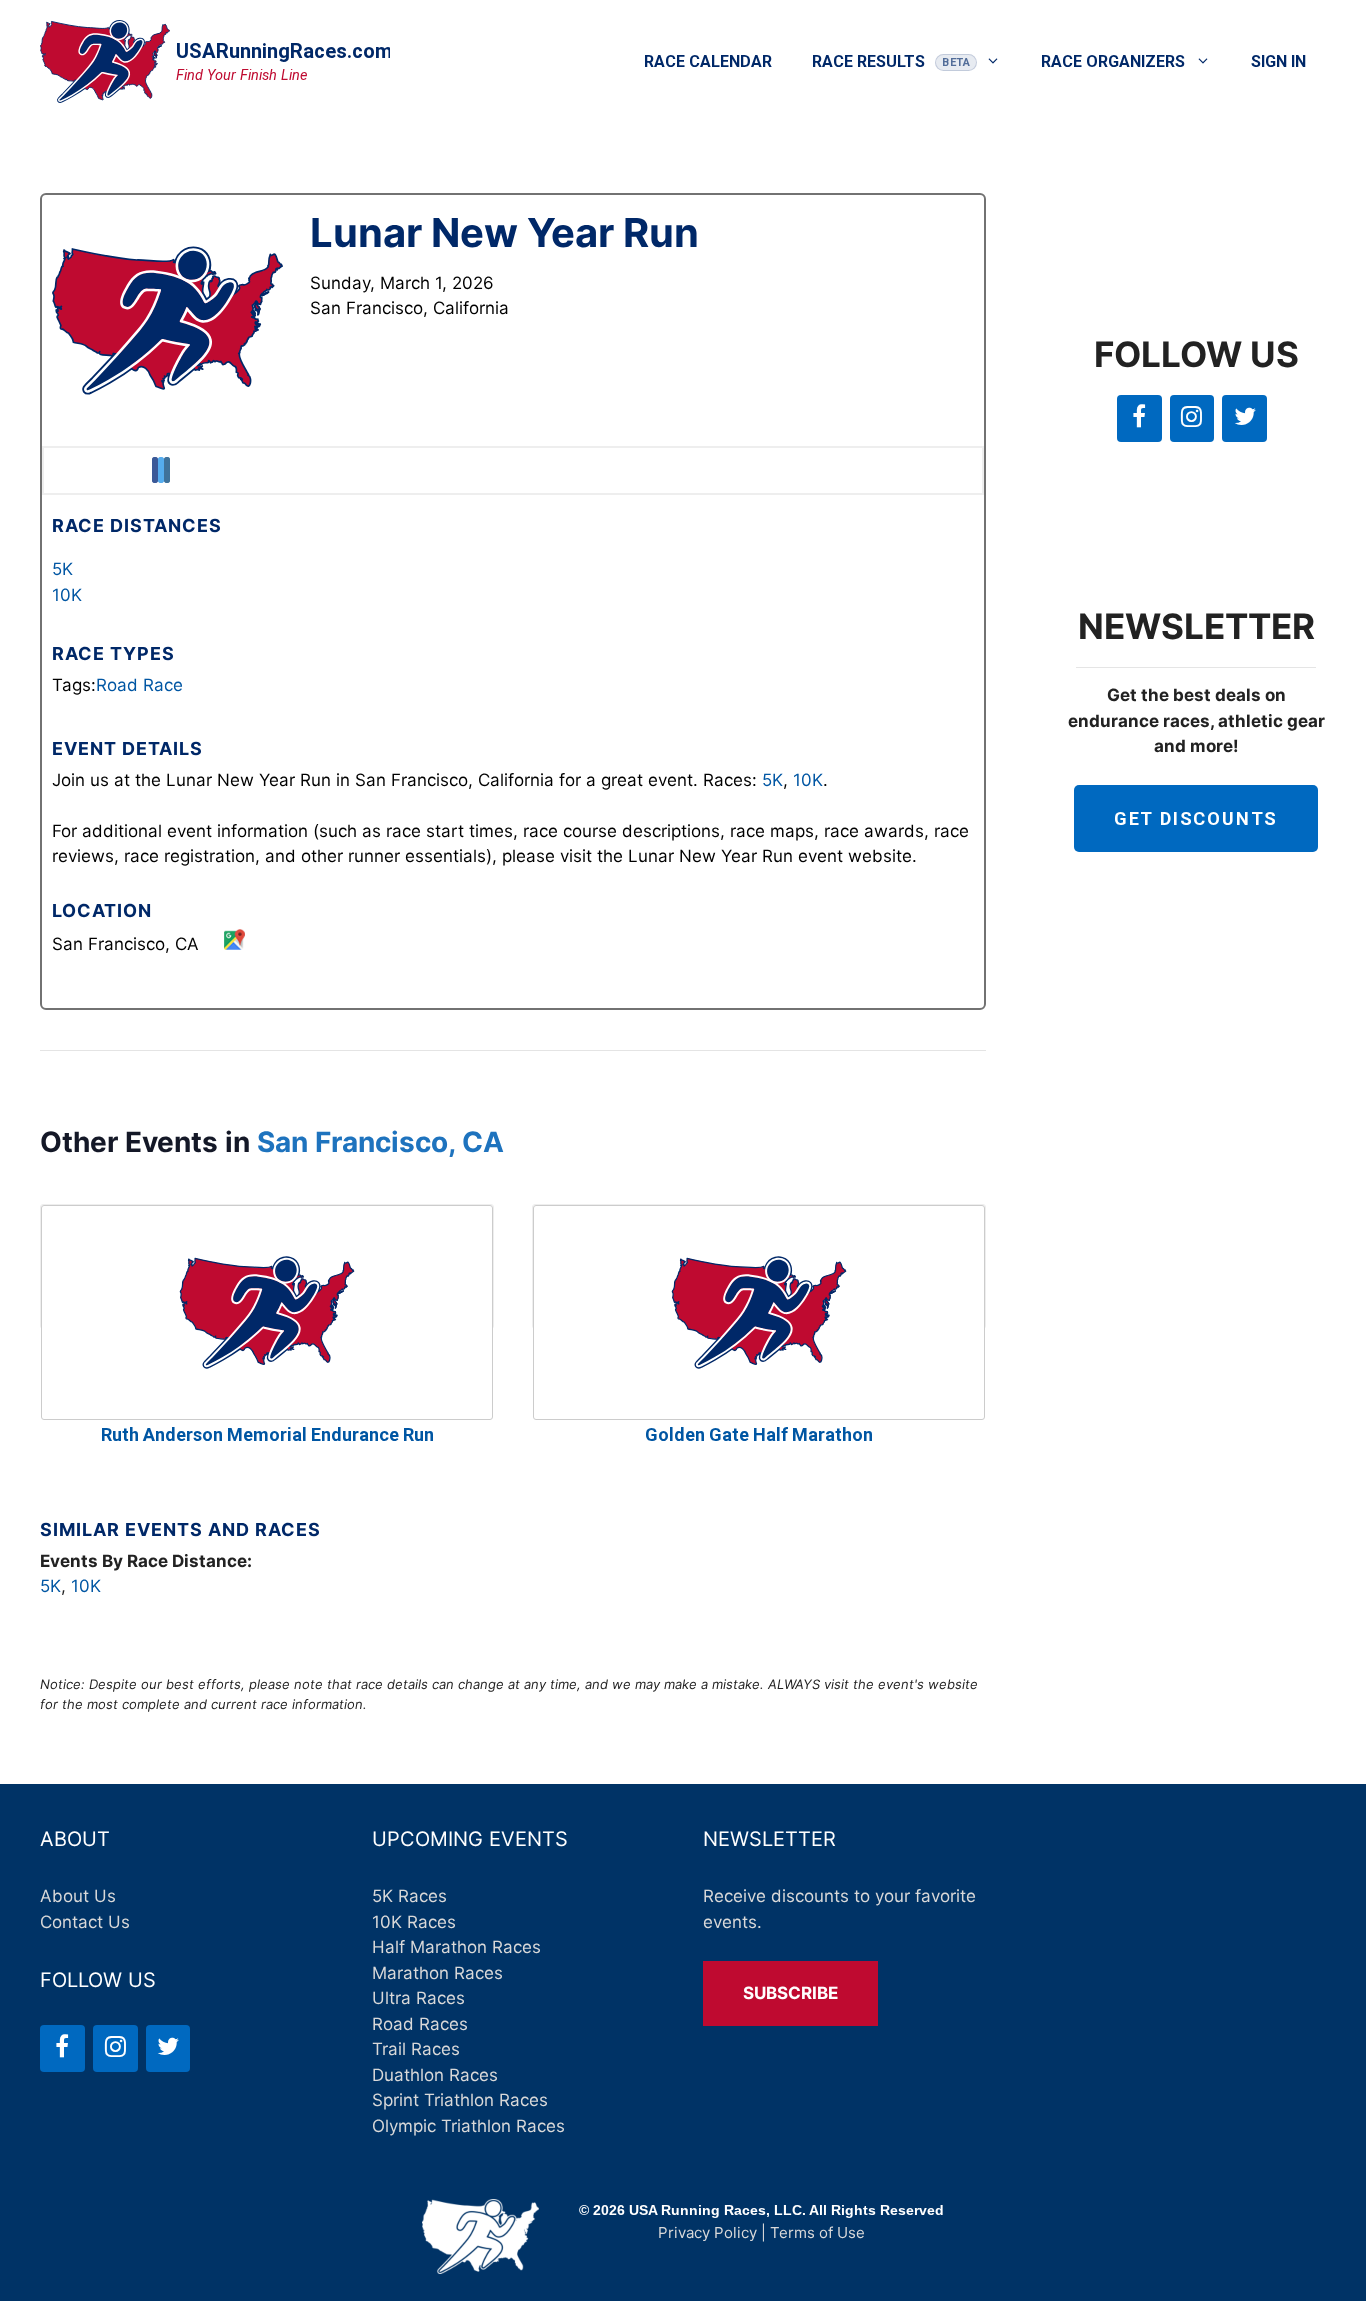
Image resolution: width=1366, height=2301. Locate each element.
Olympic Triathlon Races (468, 2126)
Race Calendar (708, 61)
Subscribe (790, 1993)
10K (67, 595)
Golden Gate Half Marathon (759, 1434)
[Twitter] (1244, 418)
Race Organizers (1113, 61)
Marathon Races (437, 1973)
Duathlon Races (435, 2075)
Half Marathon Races (456, 1947)
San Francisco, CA (380, 1142)
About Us (78, 1896)
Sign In (1278, 61)
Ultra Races (418, 1998)
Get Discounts (1196, 818)
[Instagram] (1192, 418)
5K (62, 569)
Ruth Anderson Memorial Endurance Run (267, 1434)
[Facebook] (1139, 418)
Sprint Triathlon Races (460, 2100)
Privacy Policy (707, 2232)
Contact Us (85, 1922)
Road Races (420, 2024)
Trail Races (416, 2049)
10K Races (414, 1922)
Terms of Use (817, 2232)
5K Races (409, 1896)
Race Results (868, 61)
